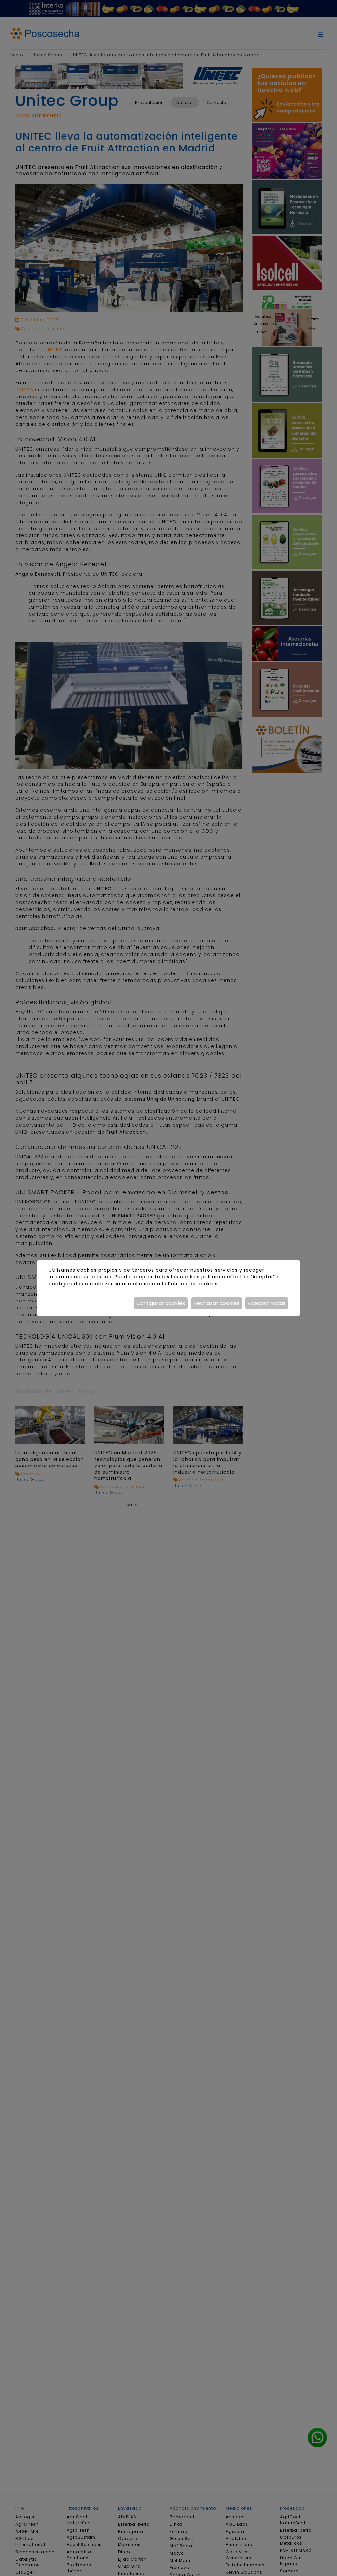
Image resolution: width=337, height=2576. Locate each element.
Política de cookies (193, 1284)
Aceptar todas (267, 1303)
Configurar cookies (161, 1303)
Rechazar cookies (216, 1303)
